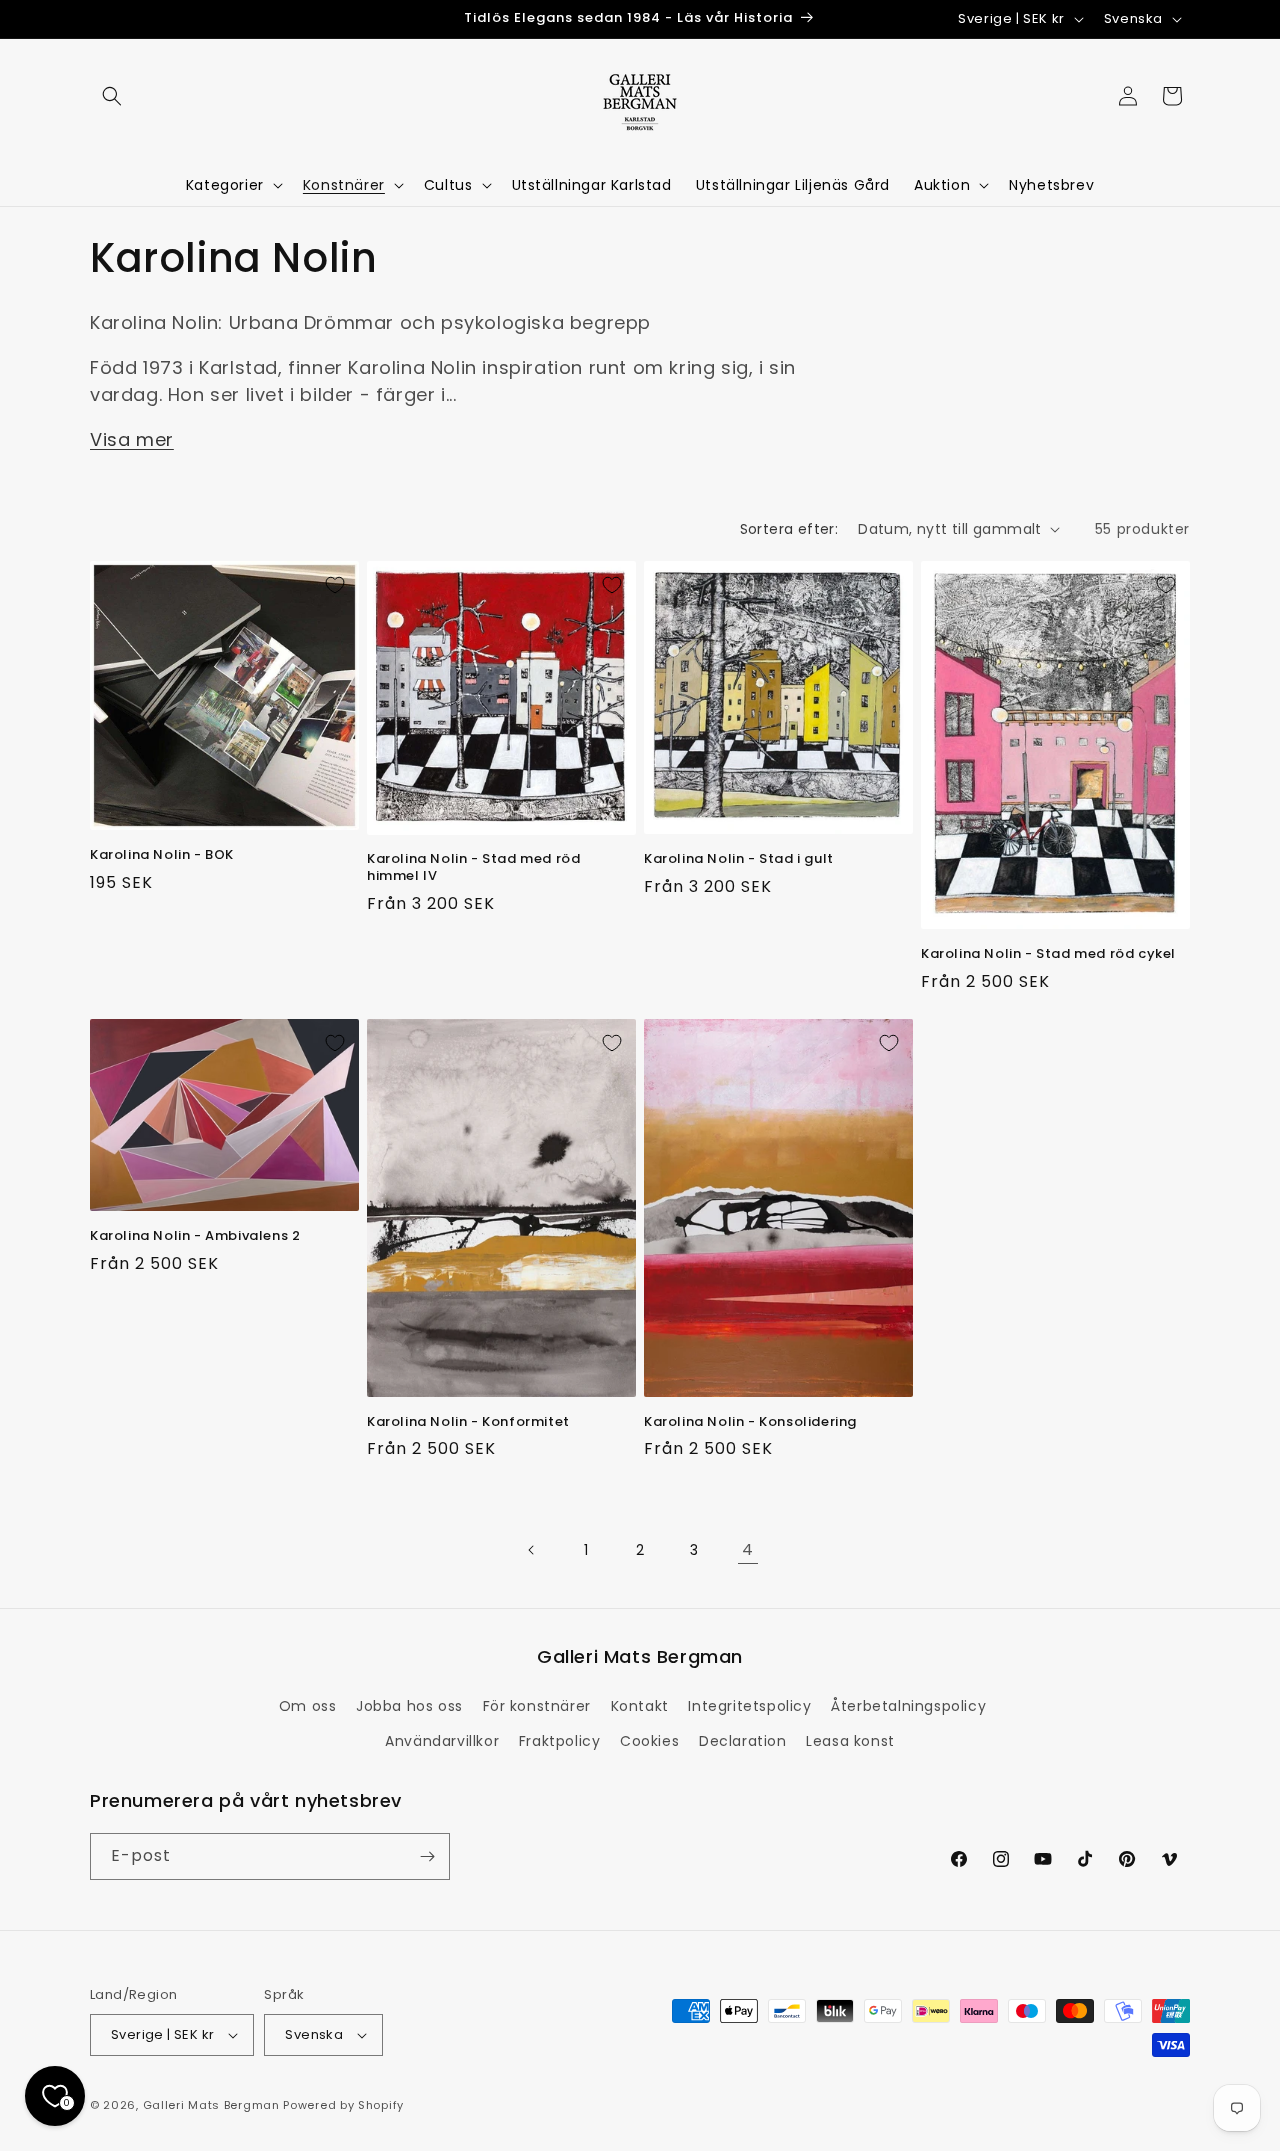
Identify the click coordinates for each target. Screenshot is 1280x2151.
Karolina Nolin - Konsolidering (750, 1422)
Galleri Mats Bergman (211, 2105)
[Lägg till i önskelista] (335, 585)
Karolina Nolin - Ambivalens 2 (195, 1236)
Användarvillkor (442, 1741)
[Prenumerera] (427, 1856)
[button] (112, 96)
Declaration (743, 1741)
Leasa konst (850, 1741)
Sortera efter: (789, 529)
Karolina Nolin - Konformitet (468, 1422)
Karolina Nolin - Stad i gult (739, 859)
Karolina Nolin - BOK (162, 855)
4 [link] (748, 1549)
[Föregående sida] (532, 1550)
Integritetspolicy (749, 1706)
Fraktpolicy (560, 1741)
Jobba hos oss (409, 1706)
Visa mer (132, 439)
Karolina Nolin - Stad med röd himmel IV (473, 868)
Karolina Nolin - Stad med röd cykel (1048, 954)
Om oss (308, 1706)
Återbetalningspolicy (908, 1706)
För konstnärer (537, 1706)
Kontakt (640, 1706)
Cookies (649, 1741)
